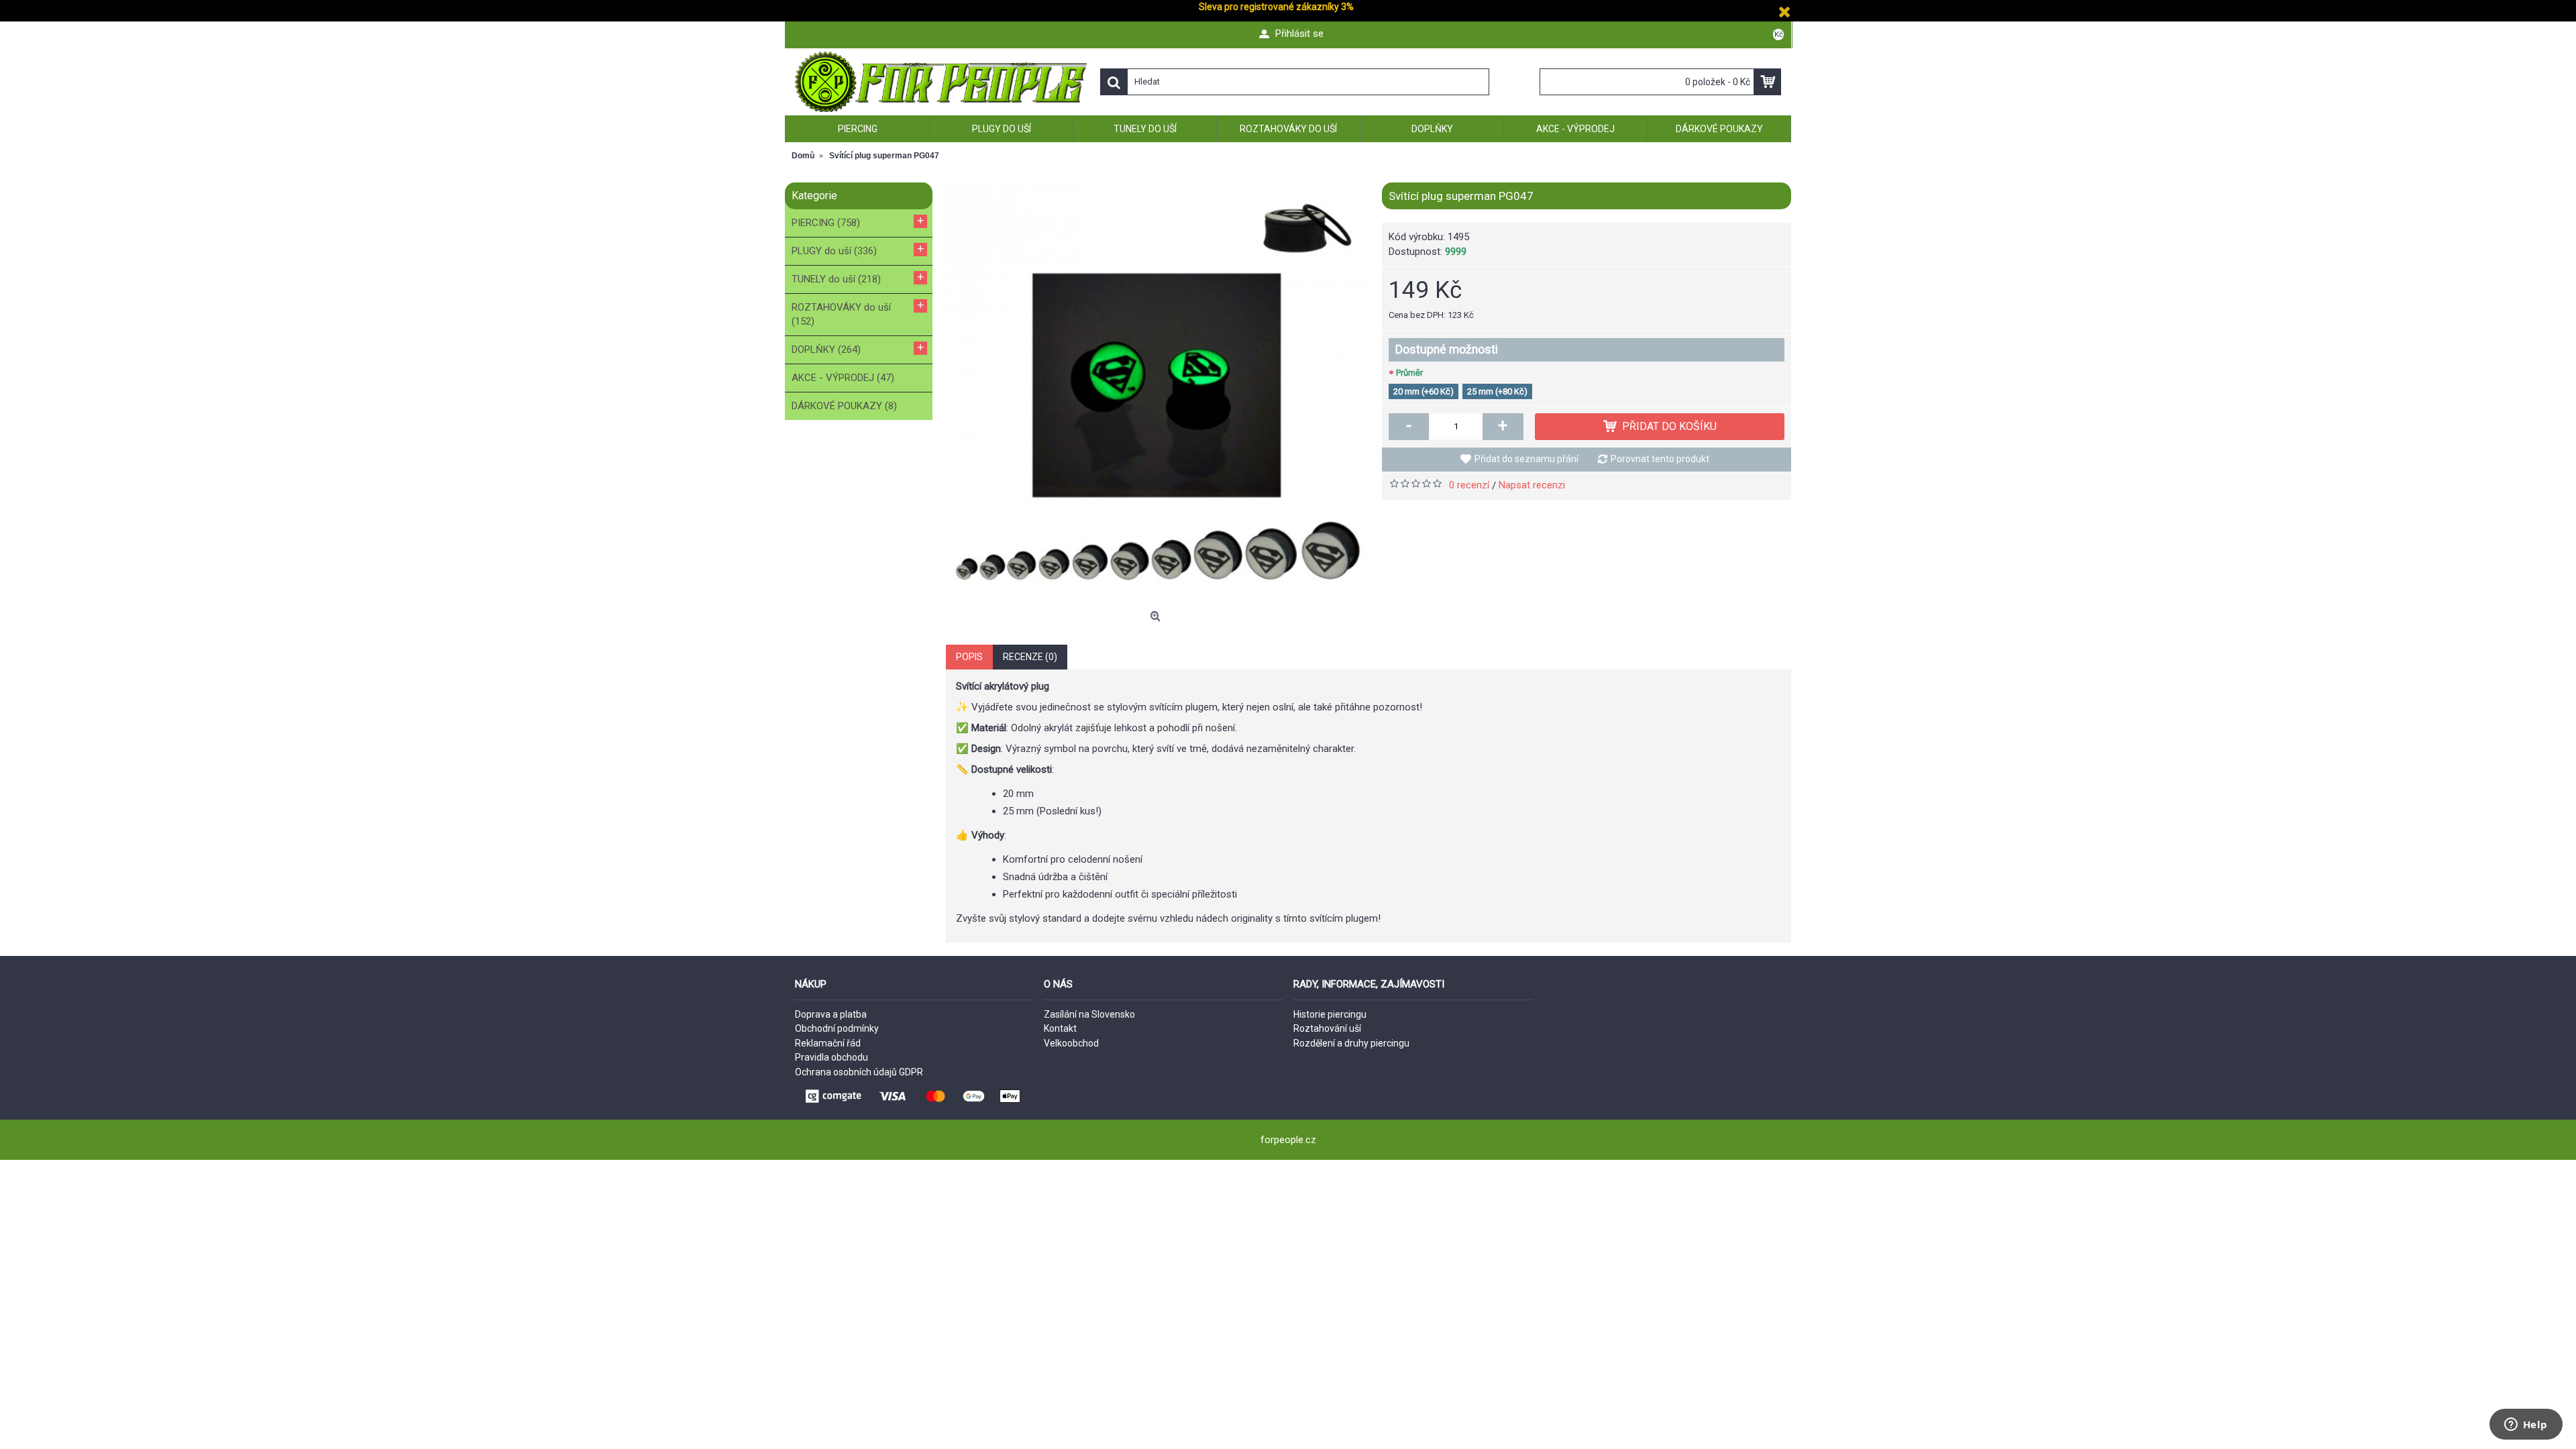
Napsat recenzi (1532, 485)
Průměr (1409, 373)
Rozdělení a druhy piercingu (1351, 1043)
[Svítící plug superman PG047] (1157, 394)
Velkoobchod (1071, 1043)
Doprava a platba (831, 1014)
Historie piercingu (1330, 1014)
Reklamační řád (828, 1043)
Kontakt (1060, 1028)
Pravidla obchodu (831, 1057)
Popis (969, 657)
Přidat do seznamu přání (1526, 459)
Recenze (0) (1030, 657)
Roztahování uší (1327, 1028)
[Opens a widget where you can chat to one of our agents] (2526, 1426)
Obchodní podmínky (837, 1028)
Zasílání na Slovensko (1089, 1014)
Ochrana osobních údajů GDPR (859, 1072)
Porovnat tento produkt (1660, 459)
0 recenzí (1469, 485)
